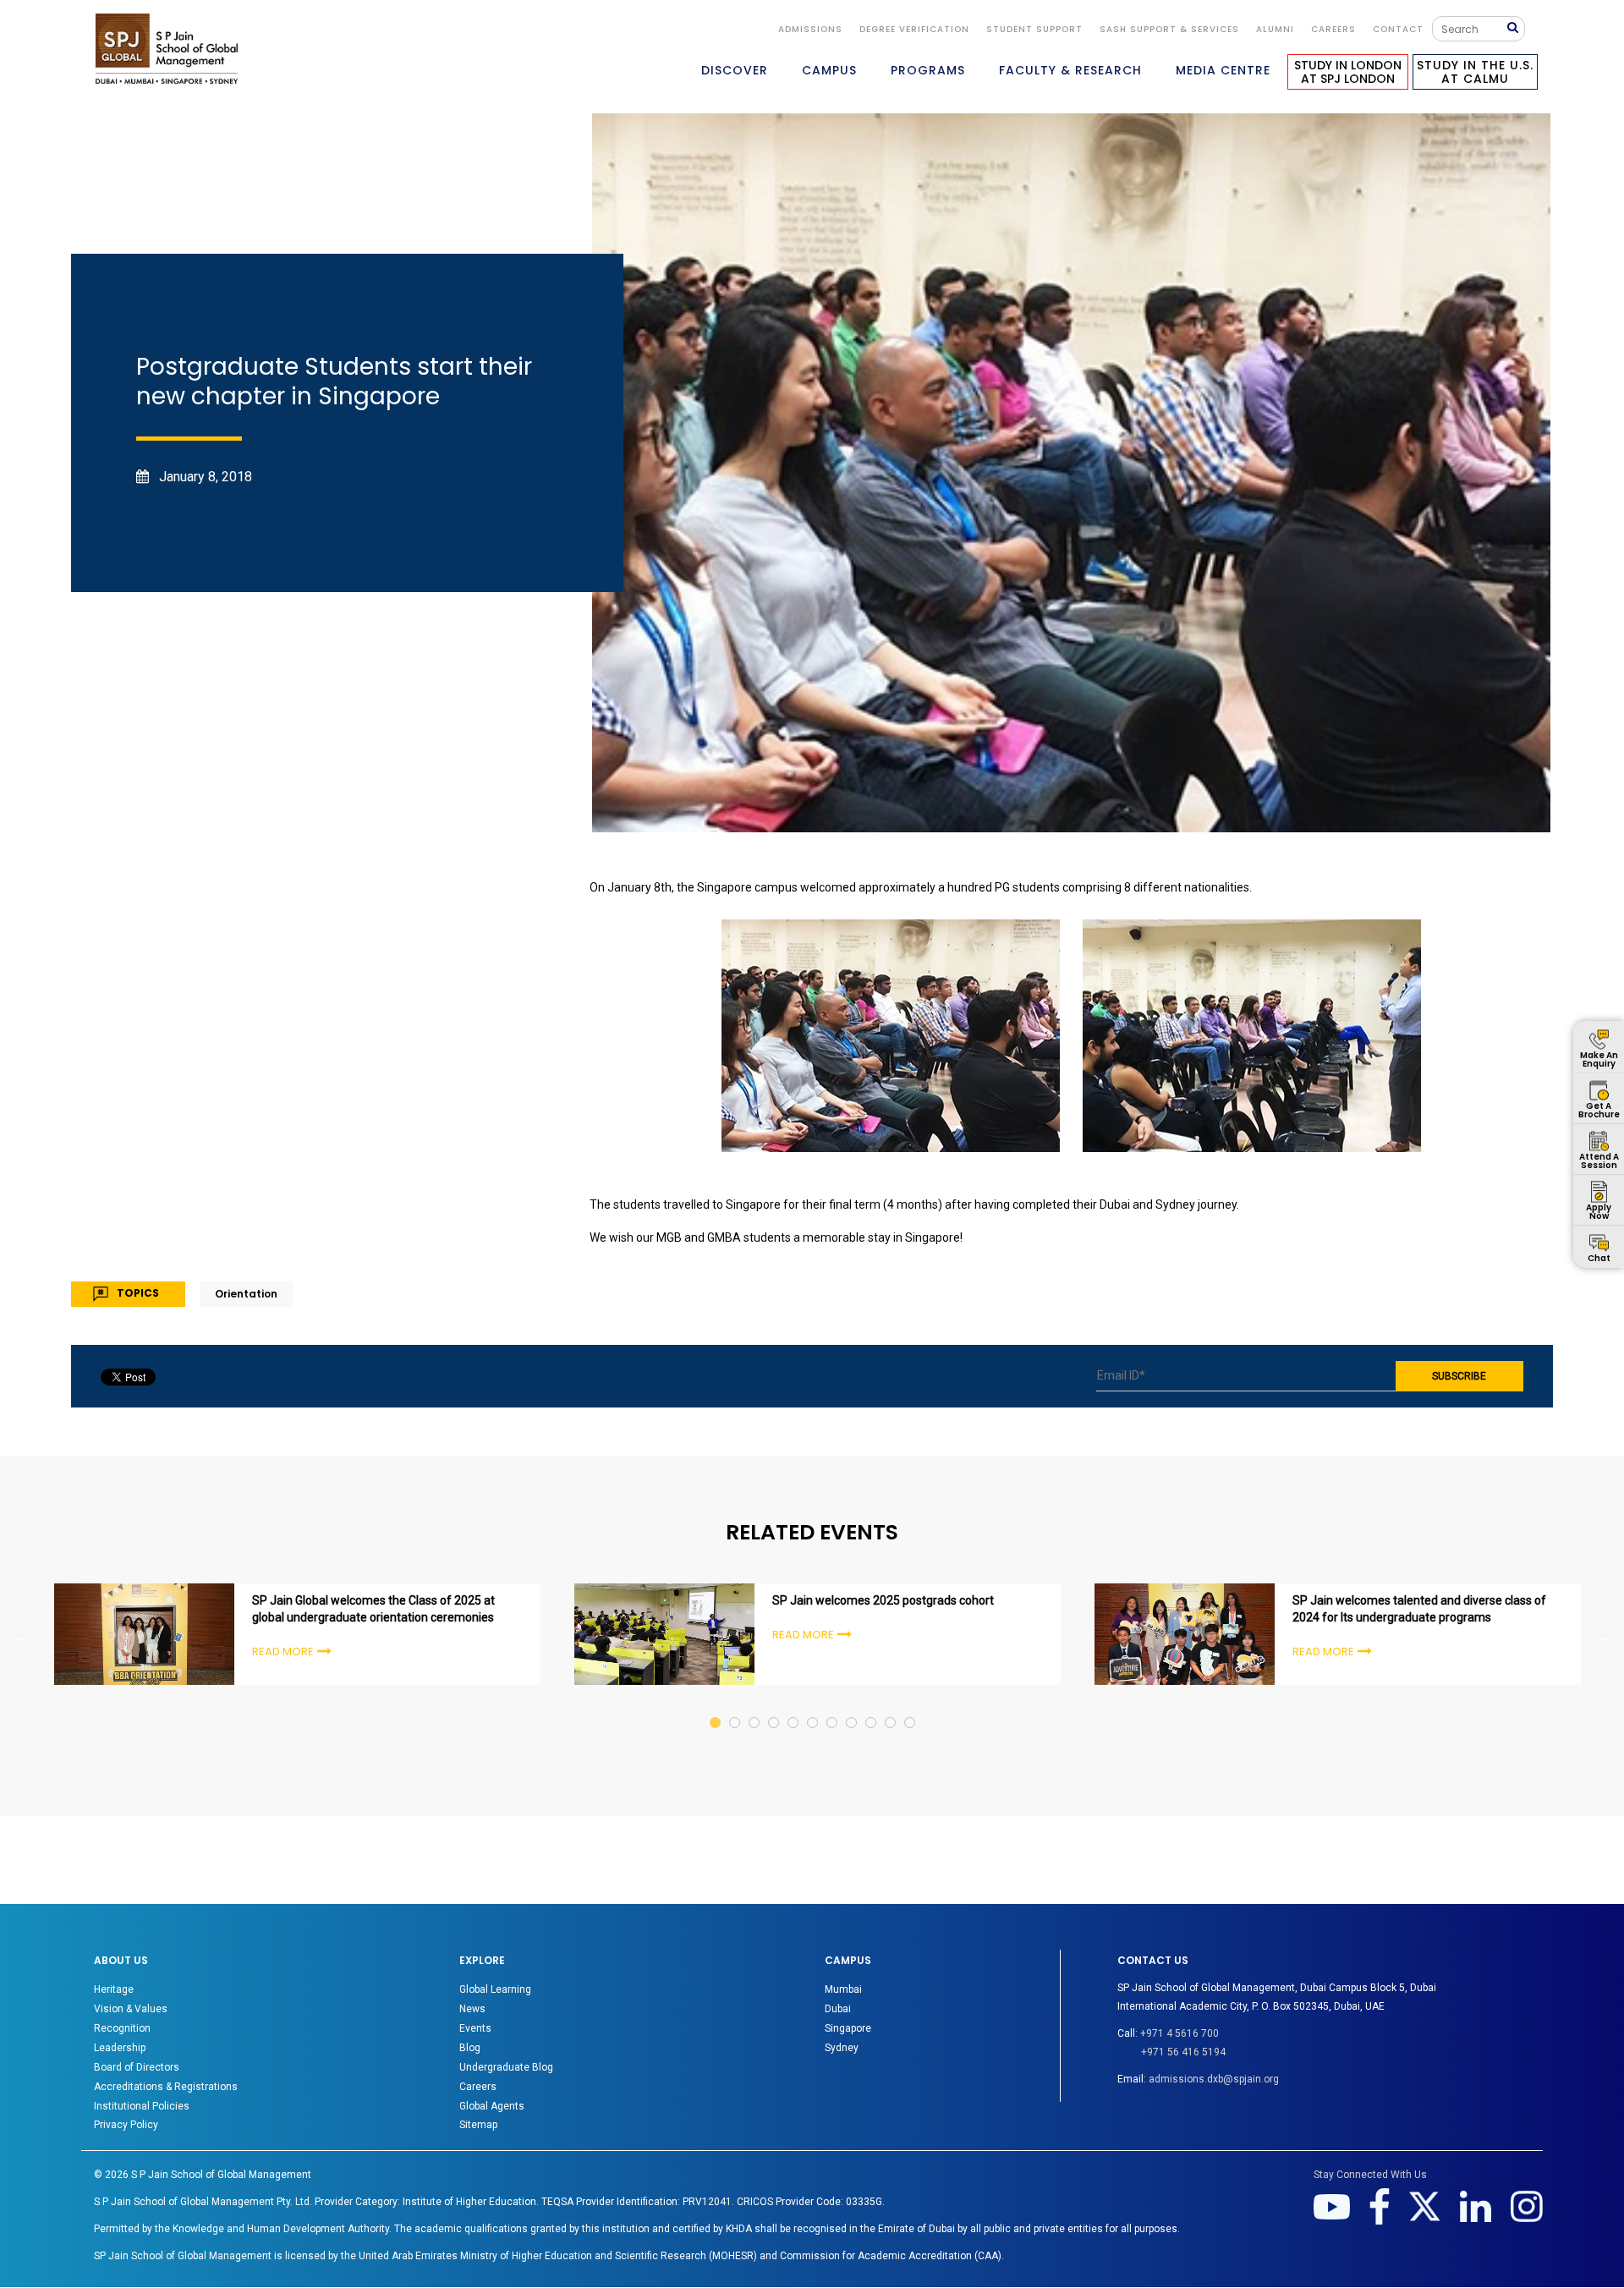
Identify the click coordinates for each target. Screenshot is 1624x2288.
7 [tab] (833, 1706)
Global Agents (492, 2106)
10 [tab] (891, 1706)
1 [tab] (716, 1706)
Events (475, 2028)
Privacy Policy (126, 2125)
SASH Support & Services (1169, 29)
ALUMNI (1275, 29)
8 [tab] (852, 1706)
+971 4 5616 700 (1180, 2033)
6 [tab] (813, 1706)
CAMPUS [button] (829, 70)
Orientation (246, 1294)
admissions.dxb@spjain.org (1214, 2079)
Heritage (114, 1989)
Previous (19, 1637)
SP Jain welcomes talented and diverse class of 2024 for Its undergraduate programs (1419, 1609)
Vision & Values (131, 2009)
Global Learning (495, 1989)
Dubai (838, 2009)
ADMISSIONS (810, 29)
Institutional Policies (142, 2106)
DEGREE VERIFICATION (914, 29)
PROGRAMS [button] (928, 70)
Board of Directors (137, 2067)
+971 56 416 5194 (1183, 2052)
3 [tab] (755, 1706)
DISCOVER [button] (735, 70)
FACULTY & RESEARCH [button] (1070, 70)
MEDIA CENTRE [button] (1223, 70)
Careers (1333, 29)
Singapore (848, 2028)
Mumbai (843, 1989)
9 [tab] (872, 1706)
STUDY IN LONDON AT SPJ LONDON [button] (1348, 72)
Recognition (122, 2028)
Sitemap (478, 2125)
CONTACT (1398, 29)
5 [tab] (794, 1706)
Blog (470, 2048)
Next (1605, 1637)
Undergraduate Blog (506, 2067)
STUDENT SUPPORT (1034, 29)
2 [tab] (735, 1706)
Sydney (842, 2048)
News (472, 2009)
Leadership (120, 2048)
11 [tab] (911, 1706)
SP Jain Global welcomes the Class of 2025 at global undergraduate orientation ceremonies (373, 1609)
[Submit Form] (1516, 28)
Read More (283, 1652)
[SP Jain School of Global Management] (167, 49)
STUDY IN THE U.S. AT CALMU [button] (1475, 72)
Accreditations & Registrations (166, 2087)
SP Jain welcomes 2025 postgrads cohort (883, 1600)
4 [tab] (774, 1706)
